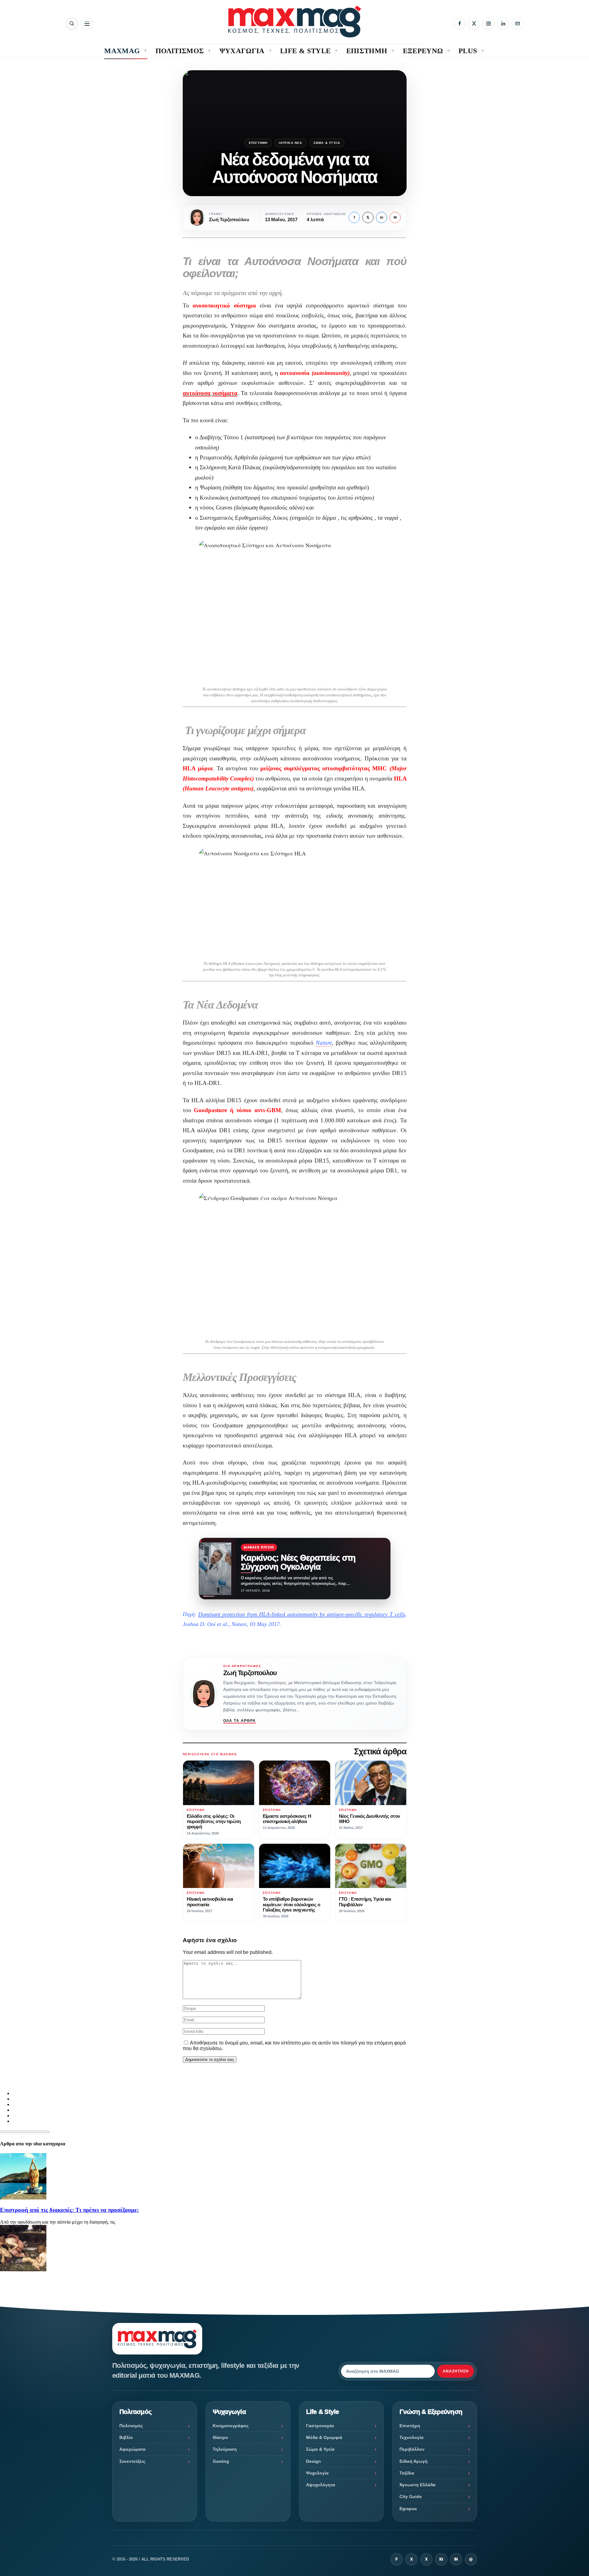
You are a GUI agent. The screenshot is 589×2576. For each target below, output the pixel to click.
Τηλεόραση (225, 2449)
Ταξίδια (407, 2473)
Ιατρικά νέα (291, 143)
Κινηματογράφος (231, 2426)
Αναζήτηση (456, 2371)
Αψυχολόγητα (321, 2485)
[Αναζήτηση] (72, 24)
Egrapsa (408, 2509)
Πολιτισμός (131, 2426)
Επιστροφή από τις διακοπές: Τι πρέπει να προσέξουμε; (69, 2210)
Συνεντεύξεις (132, 2461)
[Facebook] (459, 24)
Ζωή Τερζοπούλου (250, 1673)
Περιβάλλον (412, 2449)
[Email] (518, 24)
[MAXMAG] (295, 22)
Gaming (221, 2461)
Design (314, 2461)
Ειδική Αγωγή (414, 2461)
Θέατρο (220, 2437)
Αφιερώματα (132, 2449)
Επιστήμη (258, 143)
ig (441, 2559)
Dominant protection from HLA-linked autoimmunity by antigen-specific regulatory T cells (302, 1614)
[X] (474, 24)
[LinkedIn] (503, 24)
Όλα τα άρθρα (240, 1721)
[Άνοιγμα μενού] (87, 24)
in (382, 217)
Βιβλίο (126, 2437)
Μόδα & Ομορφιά (324, 2437)
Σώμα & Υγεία (327, 143)
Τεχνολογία (412, 2437)
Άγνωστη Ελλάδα (418, 2485)
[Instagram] (489, 24)
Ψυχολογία (317, 2473)
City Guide (411, 2496)
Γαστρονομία (320, 2426)
